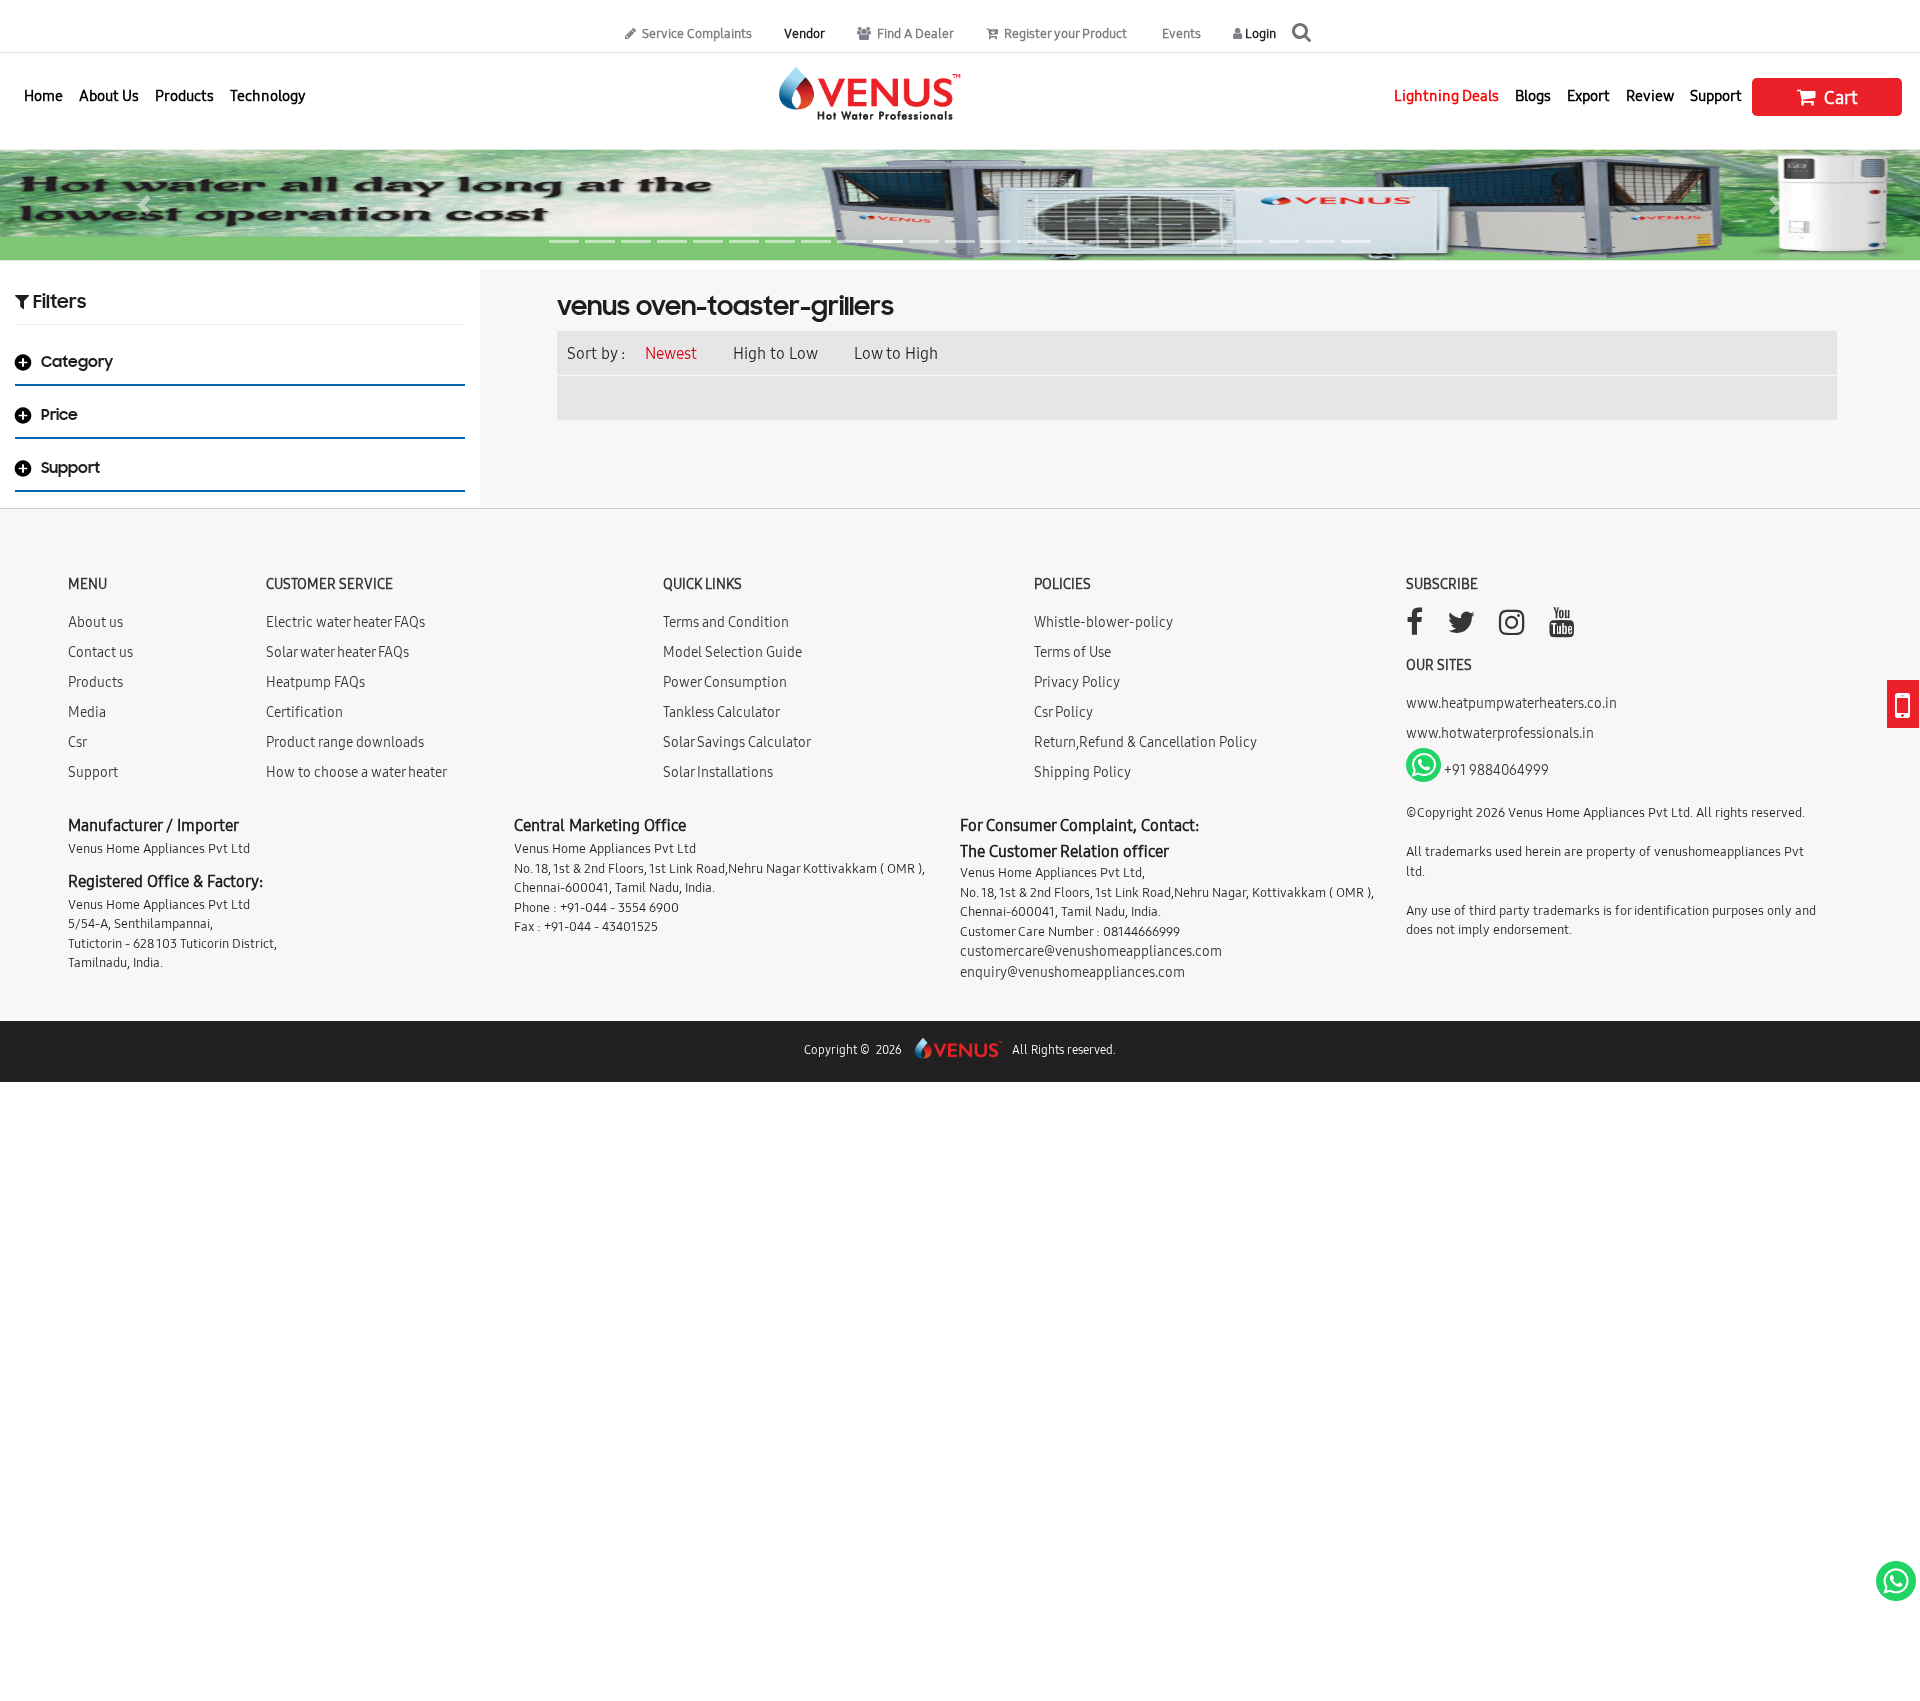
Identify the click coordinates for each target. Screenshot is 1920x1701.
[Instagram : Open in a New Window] (1512, 628)
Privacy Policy (1077, 682)
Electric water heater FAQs (345, 622)
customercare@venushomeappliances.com (1091, 951)
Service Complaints (695, 33)
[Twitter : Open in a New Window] (1461, 628)
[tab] (240, 367)
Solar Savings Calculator (737, 742)
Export (1588, 95)
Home (43, 95)
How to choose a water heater (356, 772)
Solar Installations (718, 772)
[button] (144, 205)
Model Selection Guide (732, 652)
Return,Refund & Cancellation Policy (1145, 742)
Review (1650, 95)
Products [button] (184, 95)
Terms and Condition (726, 622)
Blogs (1533, 95)
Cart (1839, 97)
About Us (109, 95)
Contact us (100, 652)
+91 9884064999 (1495, 770)
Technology (268, 95)
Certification (304, 712)
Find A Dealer (914, 33)
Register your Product (1064, 33)
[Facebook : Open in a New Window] (1414, 628)
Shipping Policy (1082, 772)
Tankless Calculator (721, 712)
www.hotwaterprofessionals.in (1500, 733)
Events (1180, 33)
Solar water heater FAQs (337, 652)
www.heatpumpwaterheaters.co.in (1511, 703)
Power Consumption (725, 682)
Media (87, 712)
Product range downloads (345, 742)
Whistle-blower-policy (1103, 622)
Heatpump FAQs (315, 682)
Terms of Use (1072, 652)
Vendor (804, 33)
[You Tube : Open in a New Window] (1562, 628)
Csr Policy (1063, 712)
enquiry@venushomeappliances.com (1072, 972)
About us (95, 622)
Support (1716, 95)
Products (95, 682)
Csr (77, 742)
